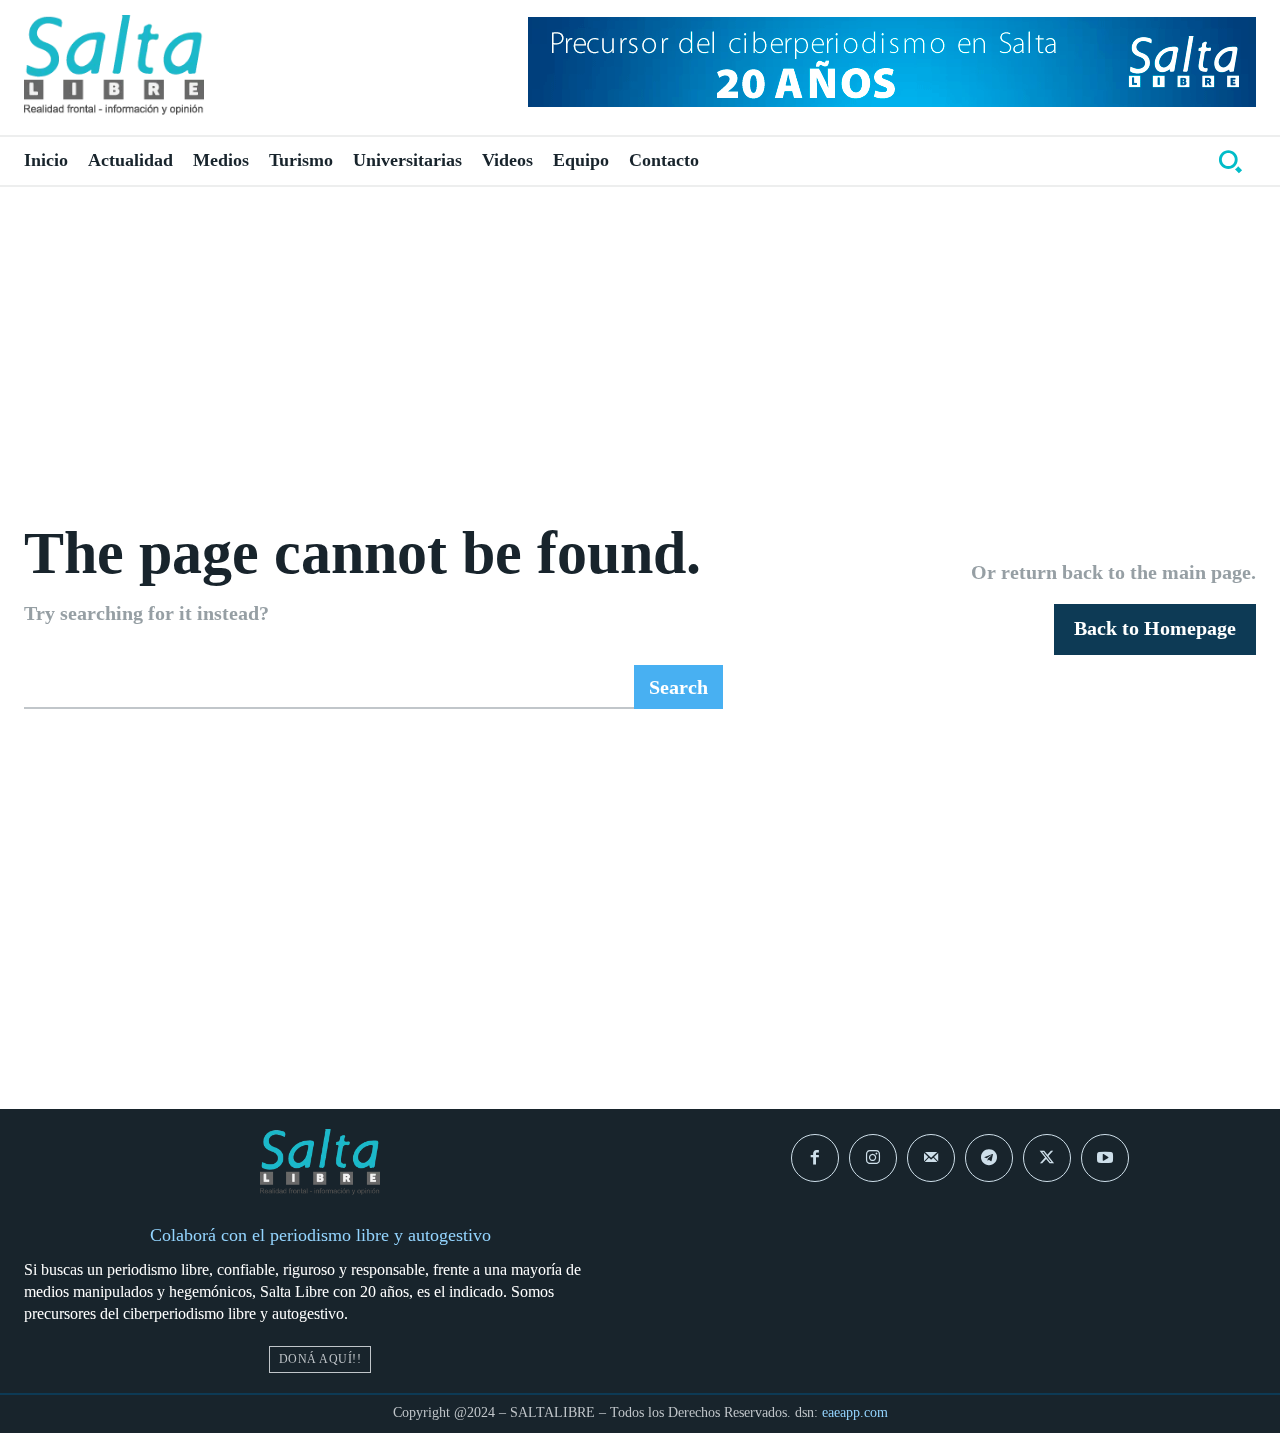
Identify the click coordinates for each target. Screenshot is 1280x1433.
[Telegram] (989, 1158)
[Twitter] (1047, 1158)
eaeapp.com (855, 1412)
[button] (1230, 161)
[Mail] (931, 1158)
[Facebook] (815, 1158)
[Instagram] (873, 1158)
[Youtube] (1105, 1158)
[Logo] (114, 65)
